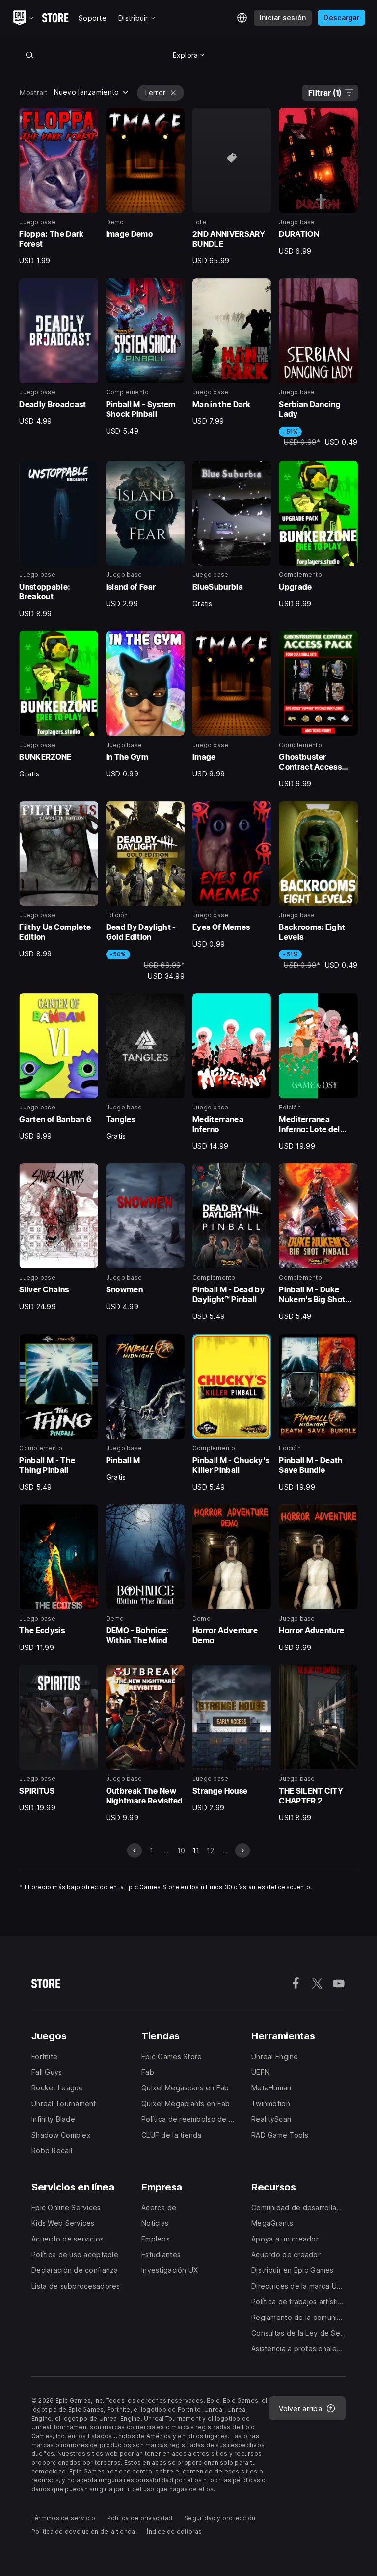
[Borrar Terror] (173, 93)
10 (181, 1850)
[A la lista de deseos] (87, 119)
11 (196, 1850)
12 (210, 1850)
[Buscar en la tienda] (29, 55)
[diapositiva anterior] (135, 1851)
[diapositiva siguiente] (242, 1851)
